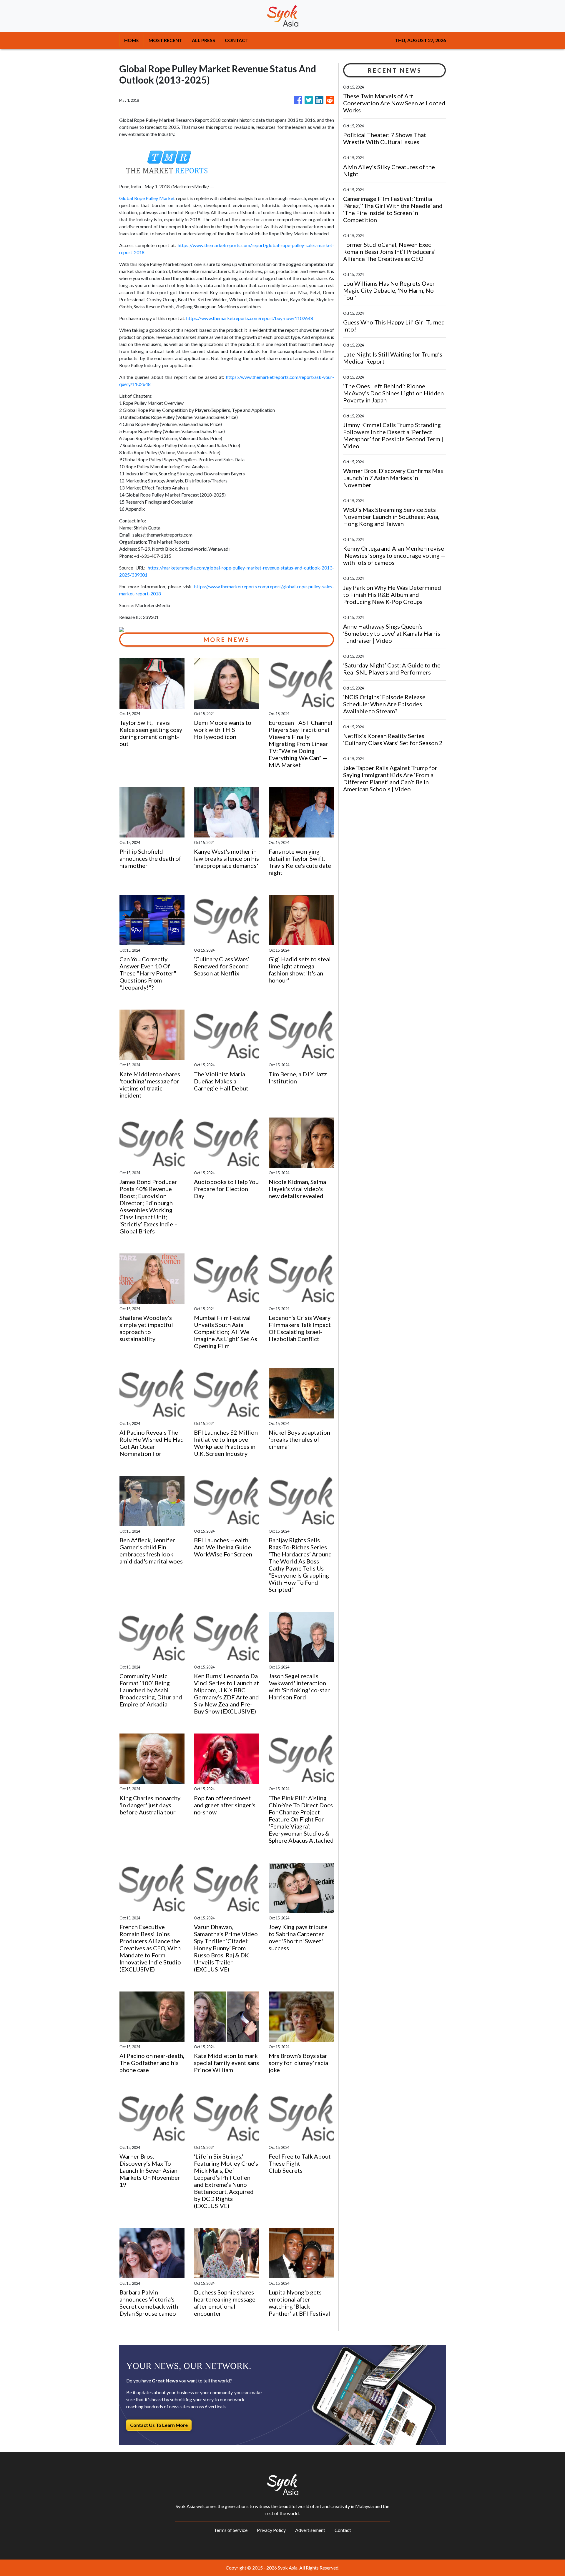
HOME (132, 40)
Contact (343, 2530)
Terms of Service (231, 2530)
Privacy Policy (271, 2530)
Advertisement (310, 2530)
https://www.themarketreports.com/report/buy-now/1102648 (250, 318)
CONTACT (237, 40)
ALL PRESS (203, 40)
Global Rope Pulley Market (147, 198)
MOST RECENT (165, 40)
